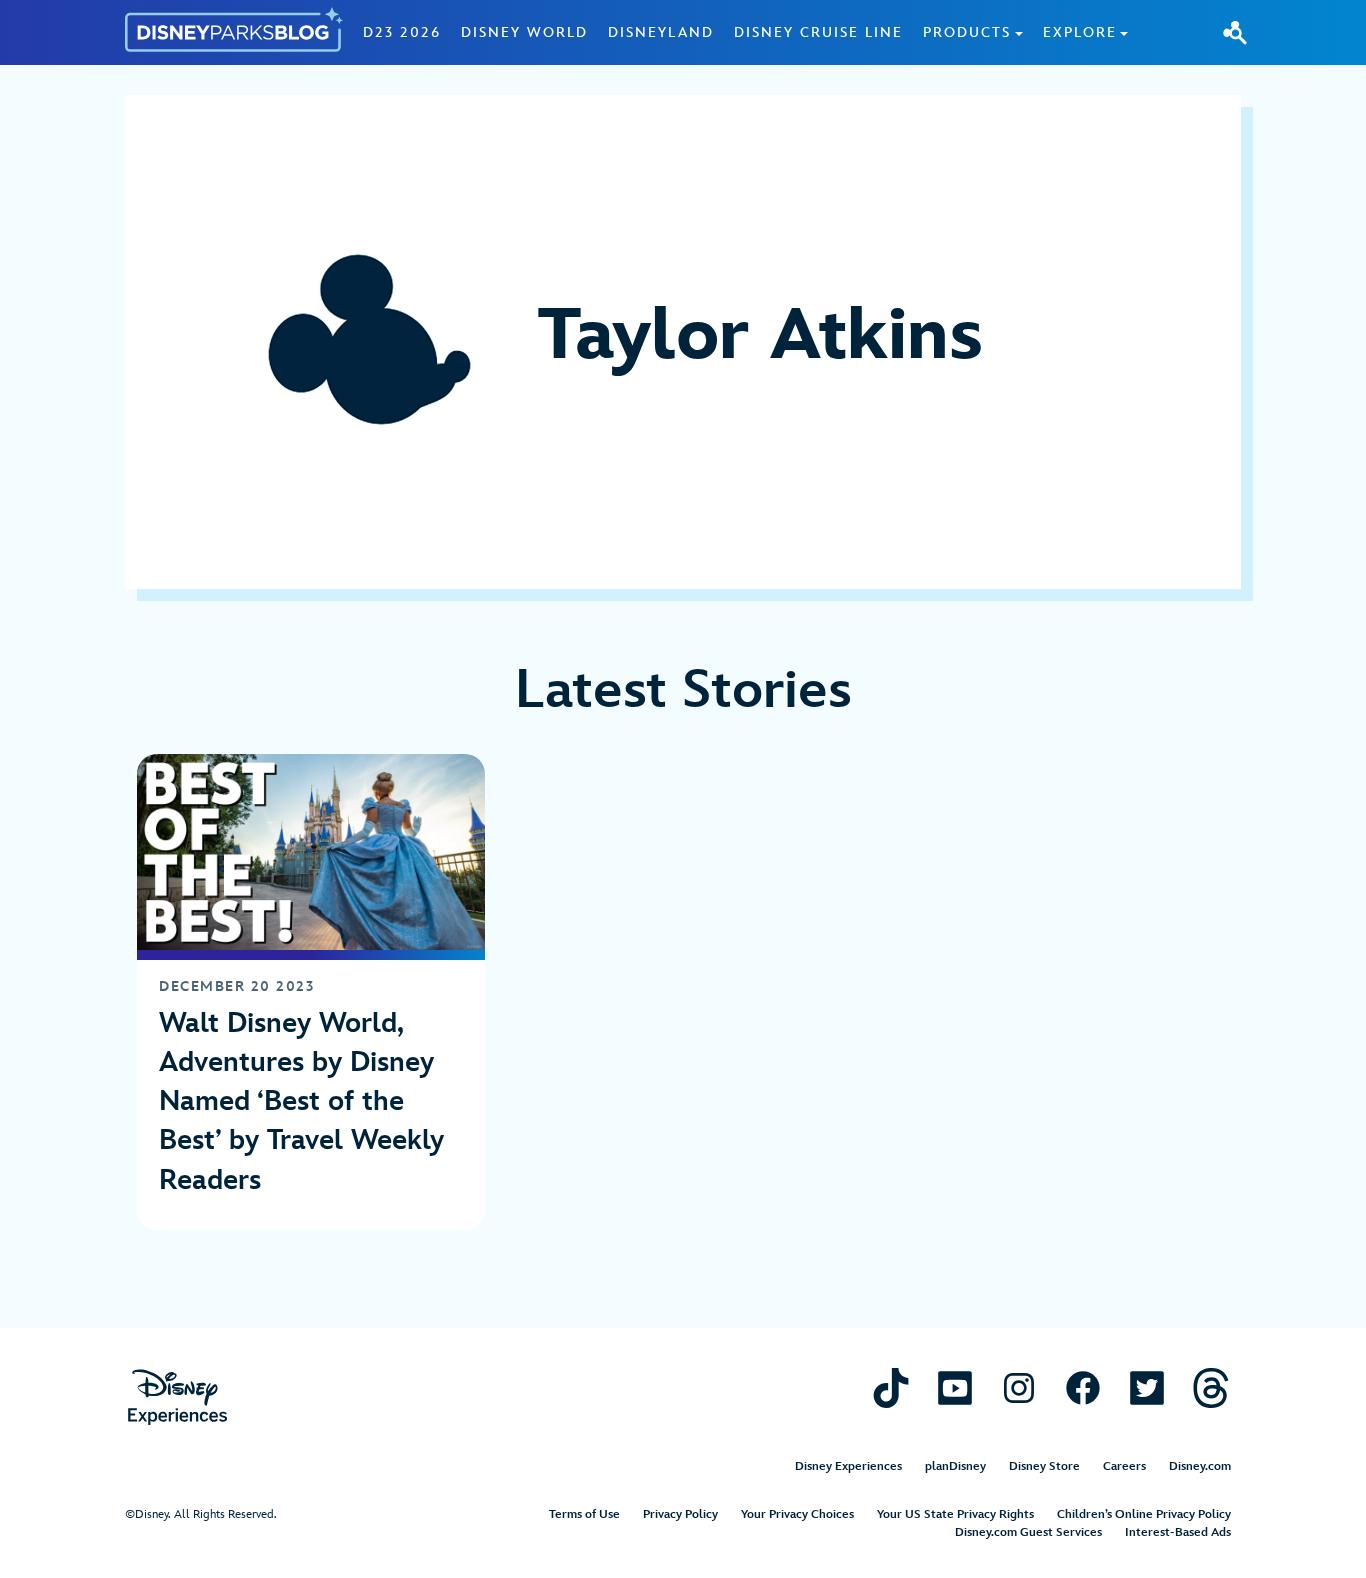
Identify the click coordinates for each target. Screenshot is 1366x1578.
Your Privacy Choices (797, 1514)
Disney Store (1044, 1466)
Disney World (524, 32)
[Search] (1235, 32)
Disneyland (661, 32)
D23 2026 (402, 32)
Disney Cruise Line (818, 32)
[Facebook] (1083, 1387)
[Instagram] (1019, 1387)
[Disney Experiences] (177, 1397)
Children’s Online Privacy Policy (1144, 1514)
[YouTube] (955, 1387)
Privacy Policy (680, 1514)
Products (967, 32)
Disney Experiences (848, 1466)
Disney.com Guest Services (1028, 1532)
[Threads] (1211, 1387)
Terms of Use (584, 1514)
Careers (1124, 1466)
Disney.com (1200, 1466)
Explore (1080, 32)
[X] (1147, 1387)
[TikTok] (891, 1387)
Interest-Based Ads (1178, 1532)
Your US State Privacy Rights (955, 1514)
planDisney (955, 1466)
